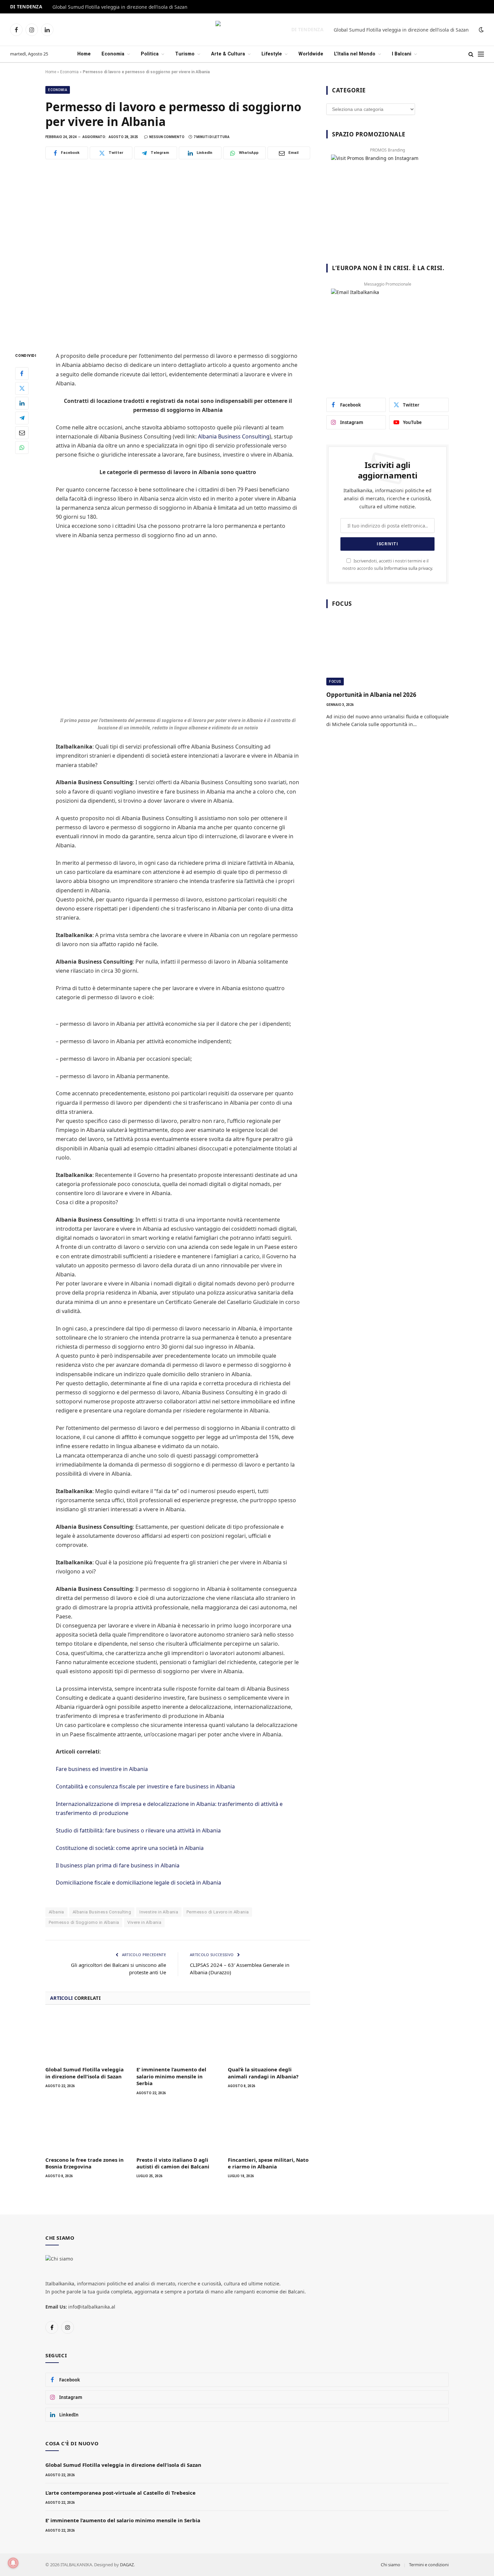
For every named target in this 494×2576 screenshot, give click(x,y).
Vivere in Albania (144, 1922)
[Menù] (481, 54)
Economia (113, 54)
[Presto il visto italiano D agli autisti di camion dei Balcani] (178, 2128)
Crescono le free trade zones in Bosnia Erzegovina (85, 2163)
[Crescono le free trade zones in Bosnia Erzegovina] (87, 2128)
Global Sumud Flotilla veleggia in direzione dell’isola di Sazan (120, 7)
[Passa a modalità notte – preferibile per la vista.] (481, 30)
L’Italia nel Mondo (355, 54)
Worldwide (311, 54)
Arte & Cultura (228, 54)
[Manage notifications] (13, 2563)
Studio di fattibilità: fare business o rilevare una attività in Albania (138, 1830)
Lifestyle (272, 54)
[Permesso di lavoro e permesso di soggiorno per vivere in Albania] (178, 254)
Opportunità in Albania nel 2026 (371, 695)
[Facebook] (22, 374)
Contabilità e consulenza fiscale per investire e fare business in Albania (145, 1786)
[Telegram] (22, 418)
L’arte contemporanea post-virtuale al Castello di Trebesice (120, 2493)
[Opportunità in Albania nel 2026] (387, 651)
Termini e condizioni (429, 2565)
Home (84, 54)
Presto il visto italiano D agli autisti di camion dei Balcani (173, 2163)
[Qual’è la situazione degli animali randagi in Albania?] (269, 2037)
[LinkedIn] (22, 403)
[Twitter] (22, 388)
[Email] (22, 433)
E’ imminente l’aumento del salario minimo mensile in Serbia (171, 2076)
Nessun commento (167, 137)
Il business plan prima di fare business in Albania (118, 1865)
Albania (56, 1912)
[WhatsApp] (22, 448)
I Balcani (402, 54)
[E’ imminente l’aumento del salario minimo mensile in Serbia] (178, 2037)
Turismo (185, 54)
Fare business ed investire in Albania (102, 1769)
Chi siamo (390, 2565)
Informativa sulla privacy (408, 568)
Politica (150, 54)
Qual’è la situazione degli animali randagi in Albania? (263, 2073)
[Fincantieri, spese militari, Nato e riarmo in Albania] (269, 2128)
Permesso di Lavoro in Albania (218, 1912)
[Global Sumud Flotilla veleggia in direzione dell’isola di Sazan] (87, 2037)
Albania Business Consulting (234, 436)
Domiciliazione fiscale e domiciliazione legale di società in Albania (138, 1883)
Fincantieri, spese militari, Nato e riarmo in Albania (268, 2163)
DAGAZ (127, 2565)
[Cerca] (471, 54)
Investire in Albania (159, 1912)
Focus (335, 682)
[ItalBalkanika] (247, 30)
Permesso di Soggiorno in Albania (84, 1922)
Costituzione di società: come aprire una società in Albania (130, 1848)
